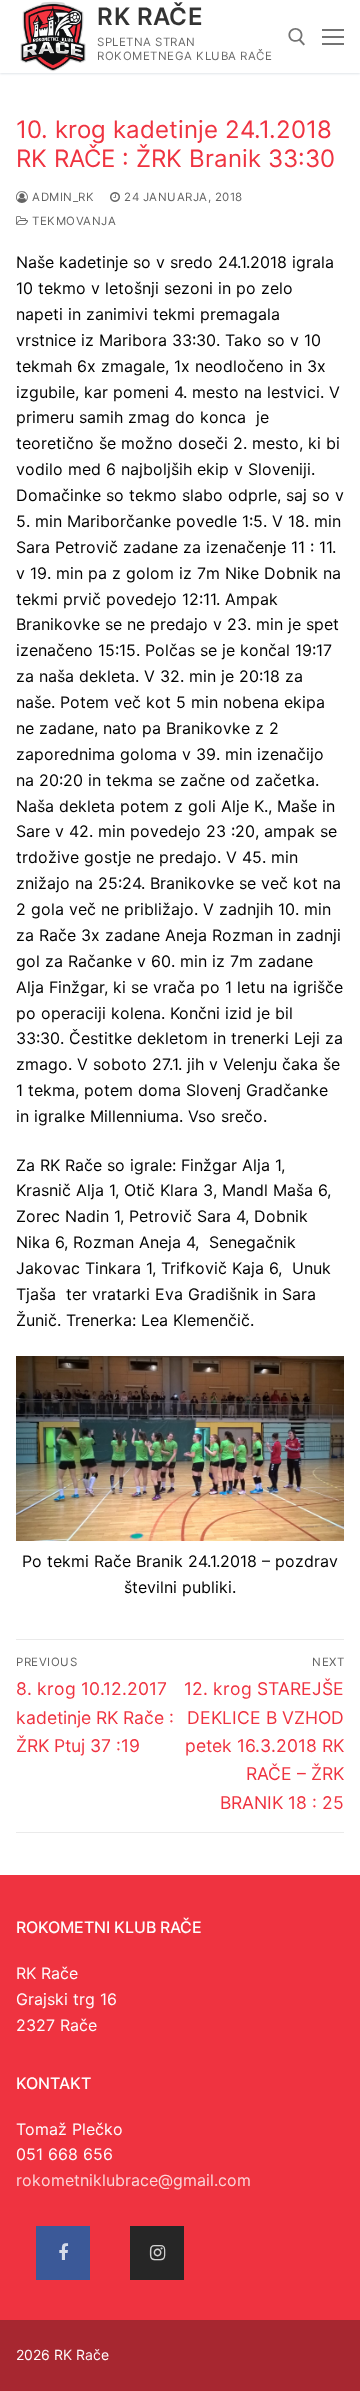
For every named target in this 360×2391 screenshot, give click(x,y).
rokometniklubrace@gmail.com (133, 2180)
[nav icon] (333, 37)
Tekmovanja (72, 221)
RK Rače (150, 16)
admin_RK (61, 197)
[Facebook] (63, 2253)
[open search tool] (297, 37)
